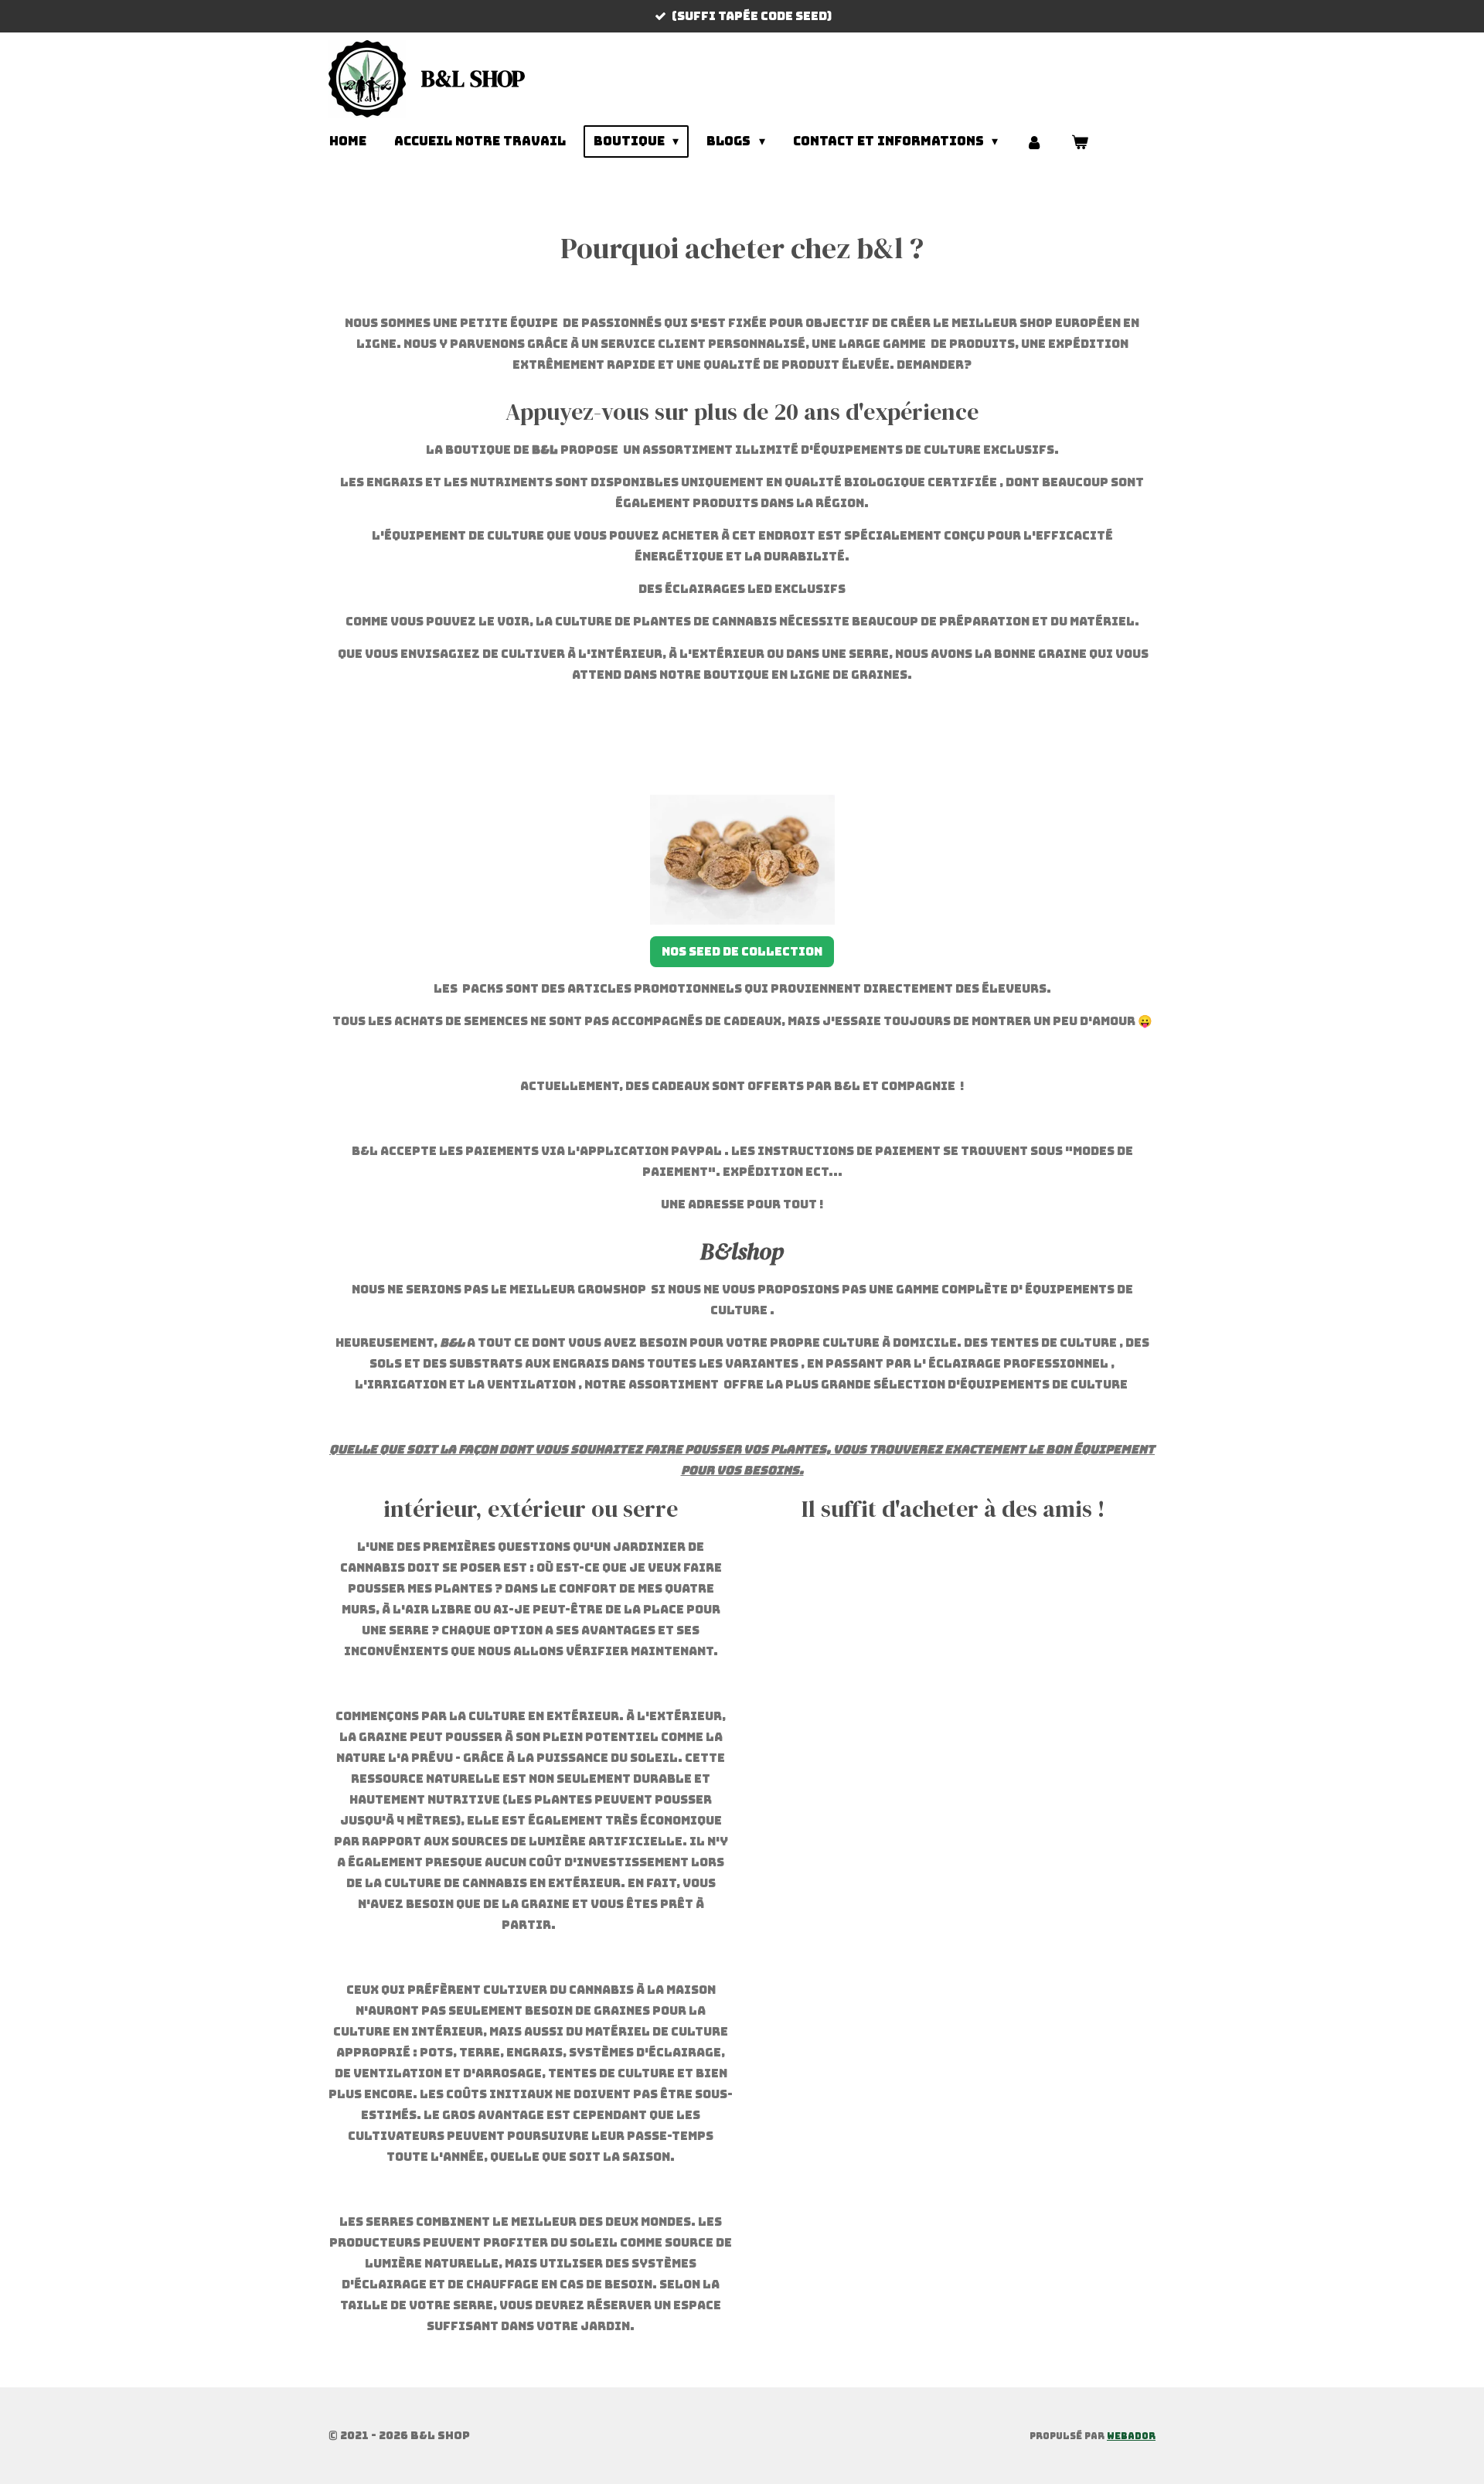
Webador (1131, 2436)
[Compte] (1034, 142)
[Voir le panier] (1080, 142)
